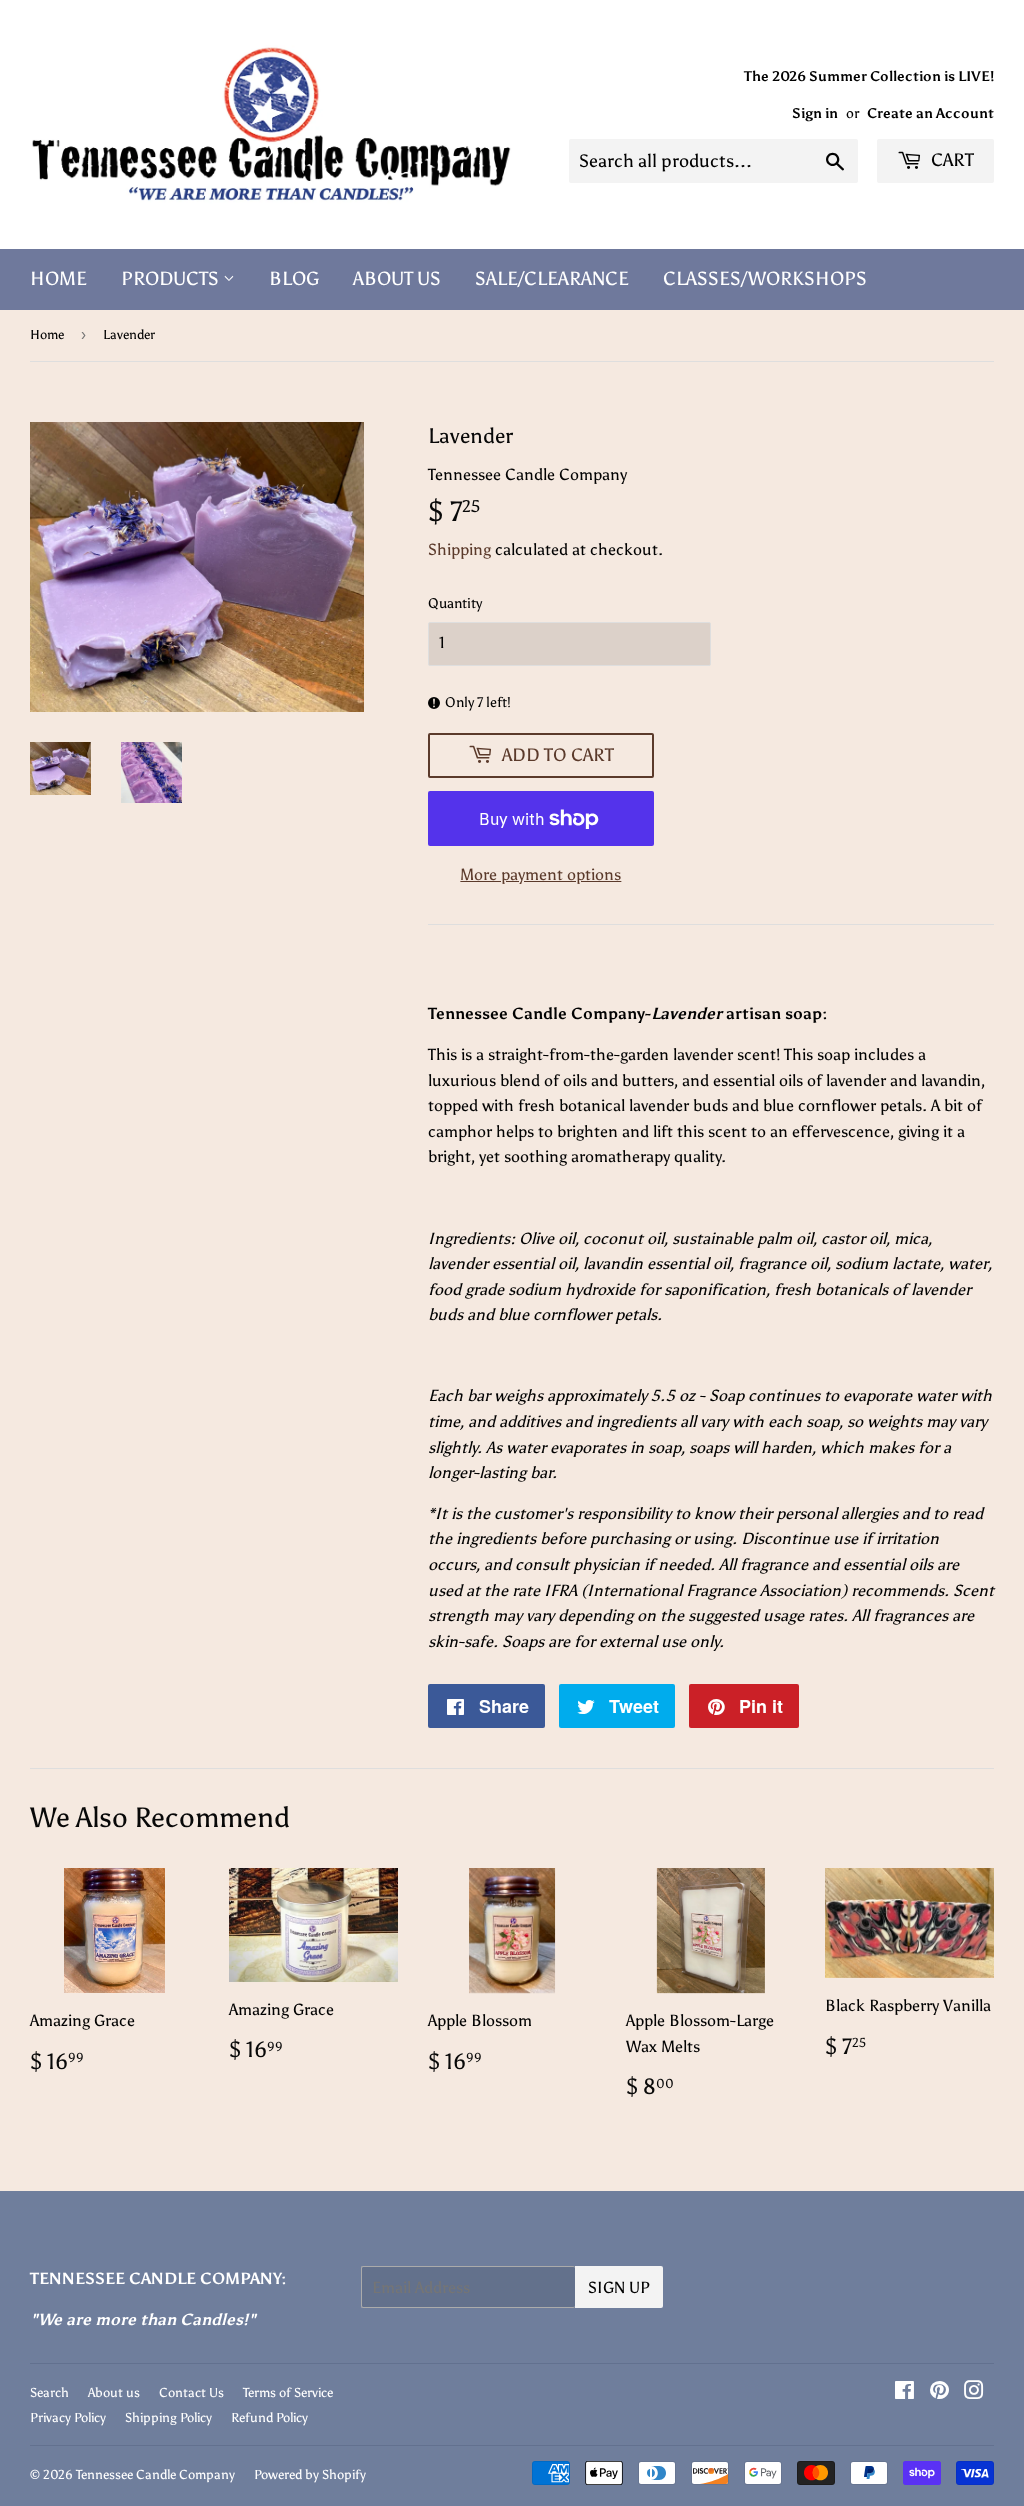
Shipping (459, 549)
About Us (397, 278)
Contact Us (191, 2392)
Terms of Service (288, 2392)
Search (49, 2392)
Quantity (455, 603)
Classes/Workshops (765, 278)
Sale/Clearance (552, 278)
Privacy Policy (68, 2417)
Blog (294, 278)
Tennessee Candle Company (155, 2474)
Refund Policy (269, 2417)
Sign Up (619, 2287)
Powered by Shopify (310, 2474)
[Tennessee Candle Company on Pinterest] (939, 2392)
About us (114, 2392)
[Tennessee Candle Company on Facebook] (904, 2392)
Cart (950, 160)
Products (172, 278)
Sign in (815, 113)
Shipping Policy (168, 2417)
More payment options (540, 874)
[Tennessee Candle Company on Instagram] (974, 2392)
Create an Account (930, 113)
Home (58, 278)
